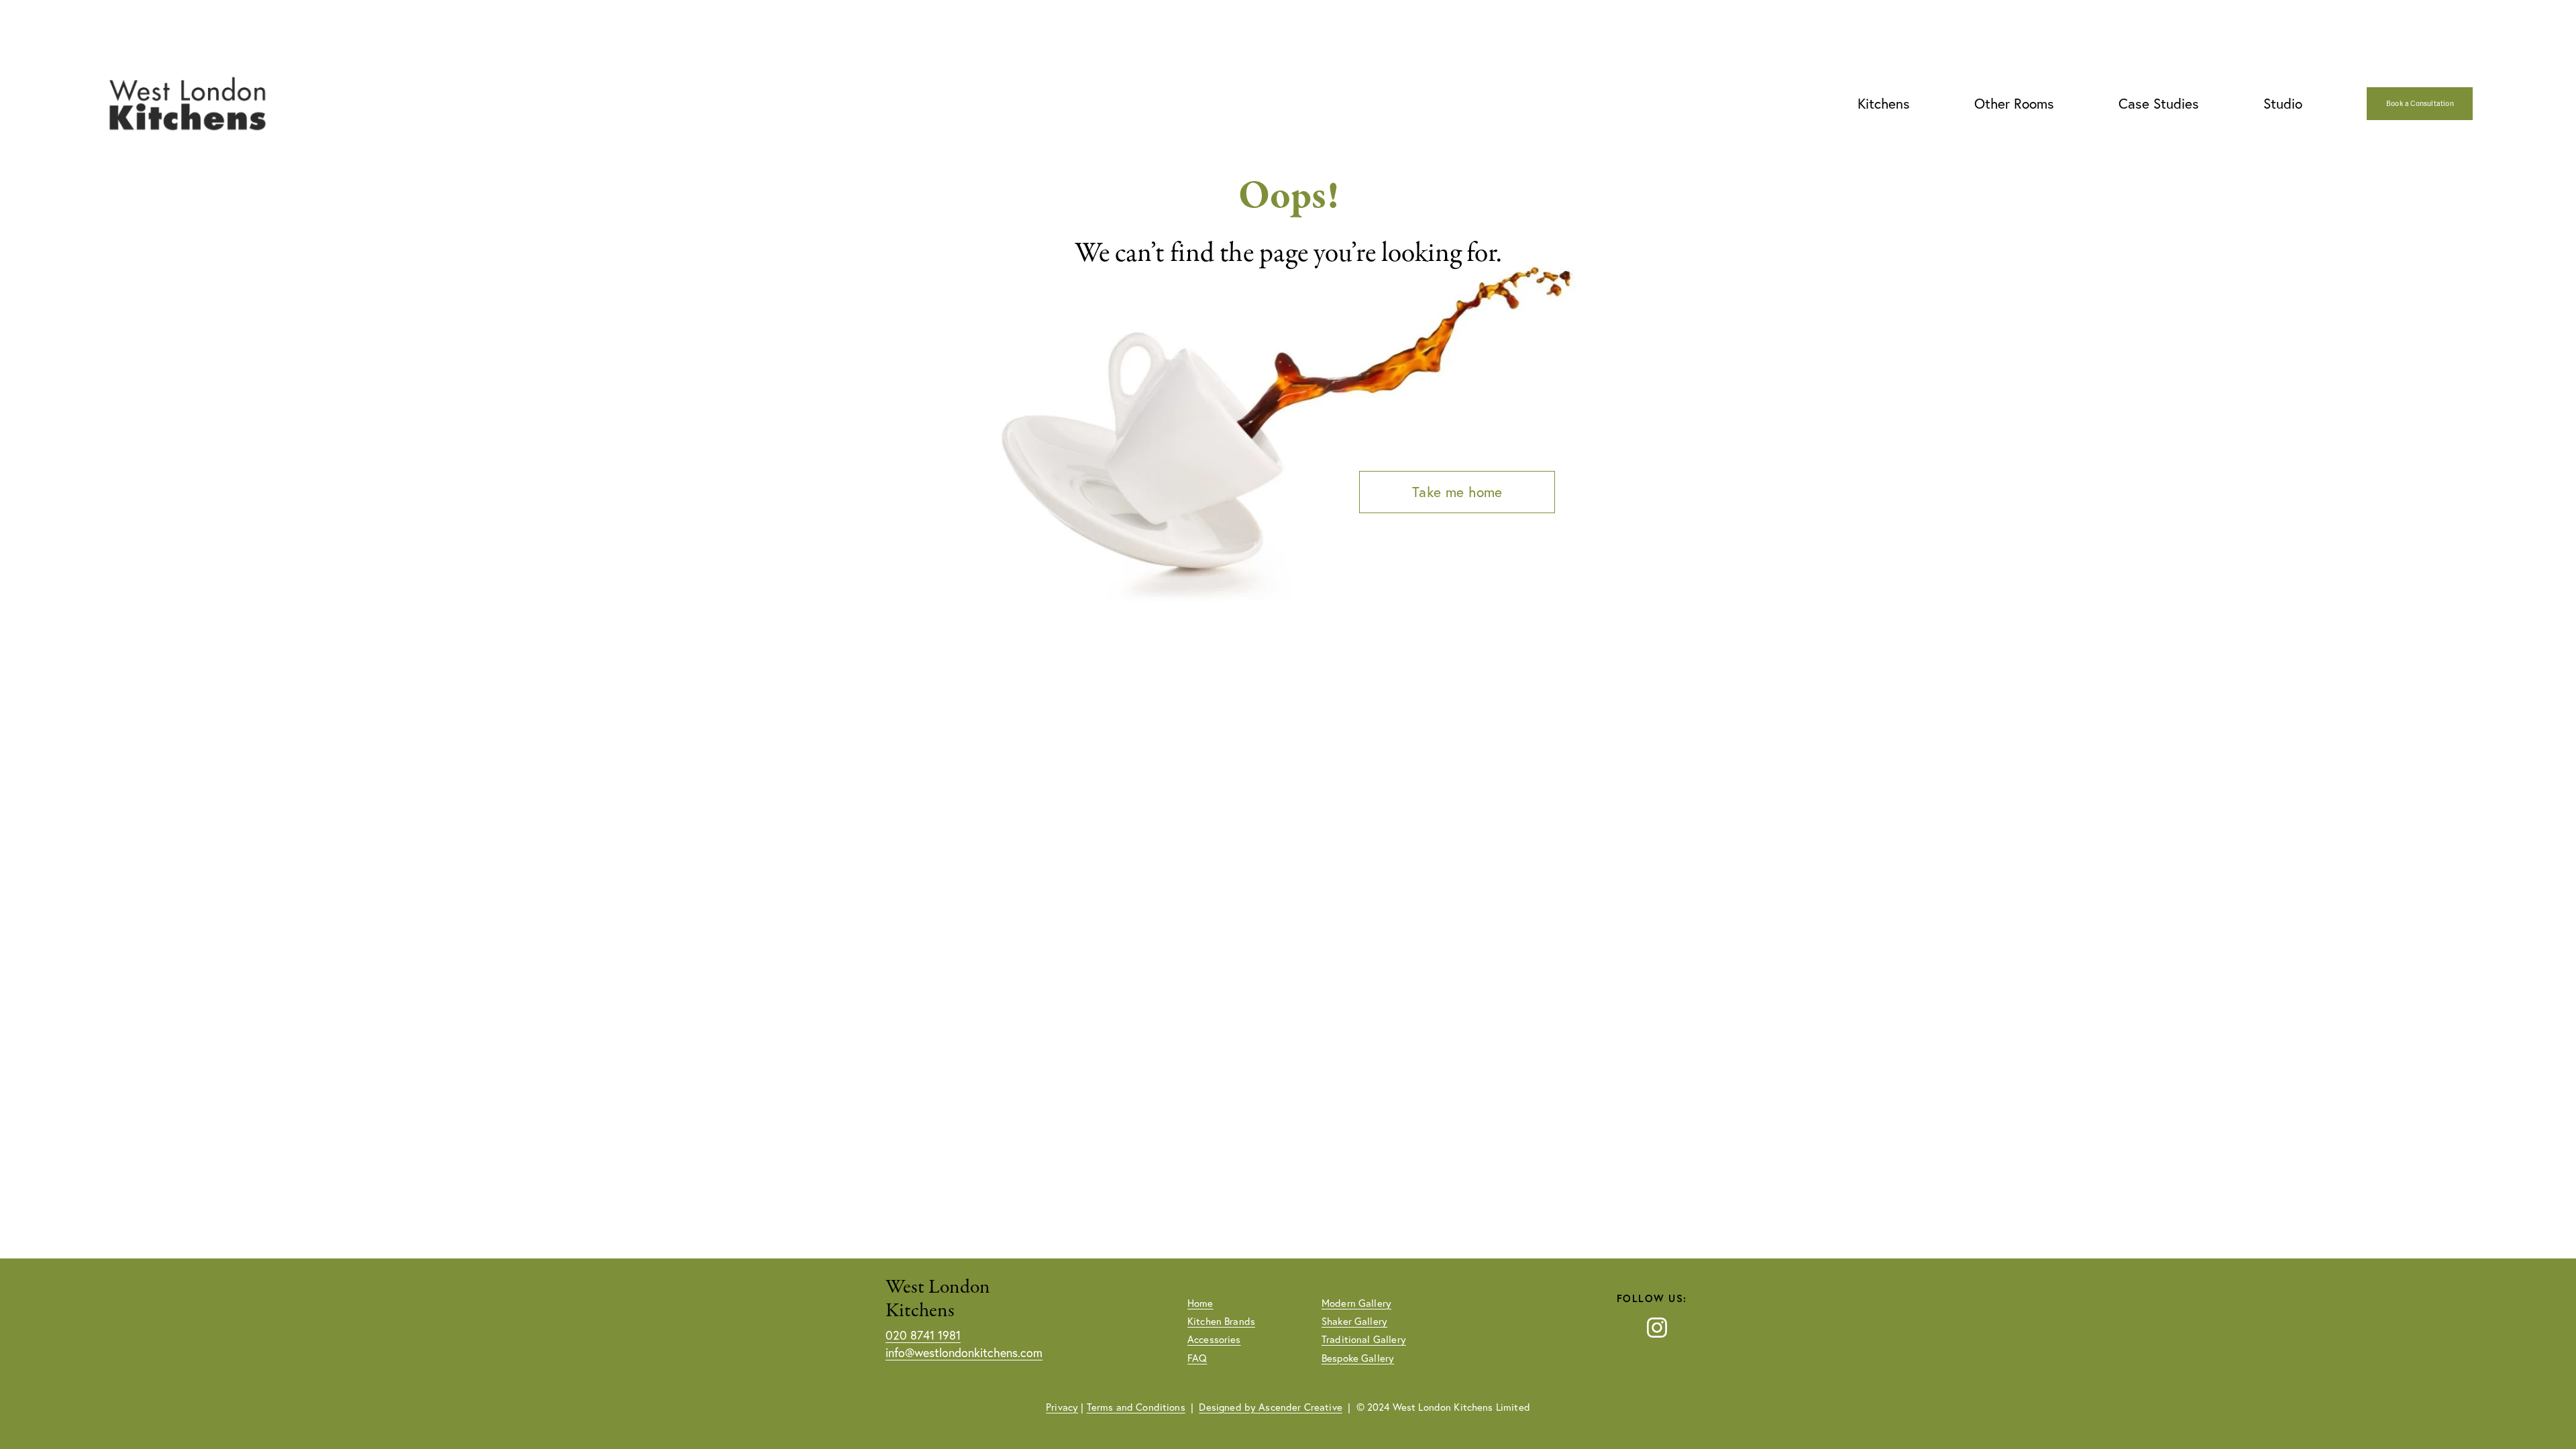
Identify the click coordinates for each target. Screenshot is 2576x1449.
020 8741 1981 (923, 1335)
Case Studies (2159, 103)
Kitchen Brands (1221, 1321)
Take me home (1457, 492)
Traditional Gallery (1364, 1339)
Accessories (1214, 1339)
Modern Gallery (1356, 1303)
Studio (2283, 103)
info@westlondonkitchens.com (964, 1353)
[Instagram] (1657, 1328)
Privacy (1062, 1407)
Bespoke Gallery (1358, 1358)
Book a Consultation (2420, 104)
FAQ (1197, 1358)
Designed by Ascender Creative (1270, 1407)
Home (1200, 1303)
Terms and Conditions (1136, 1407)
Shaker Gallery (1354, 1321)
